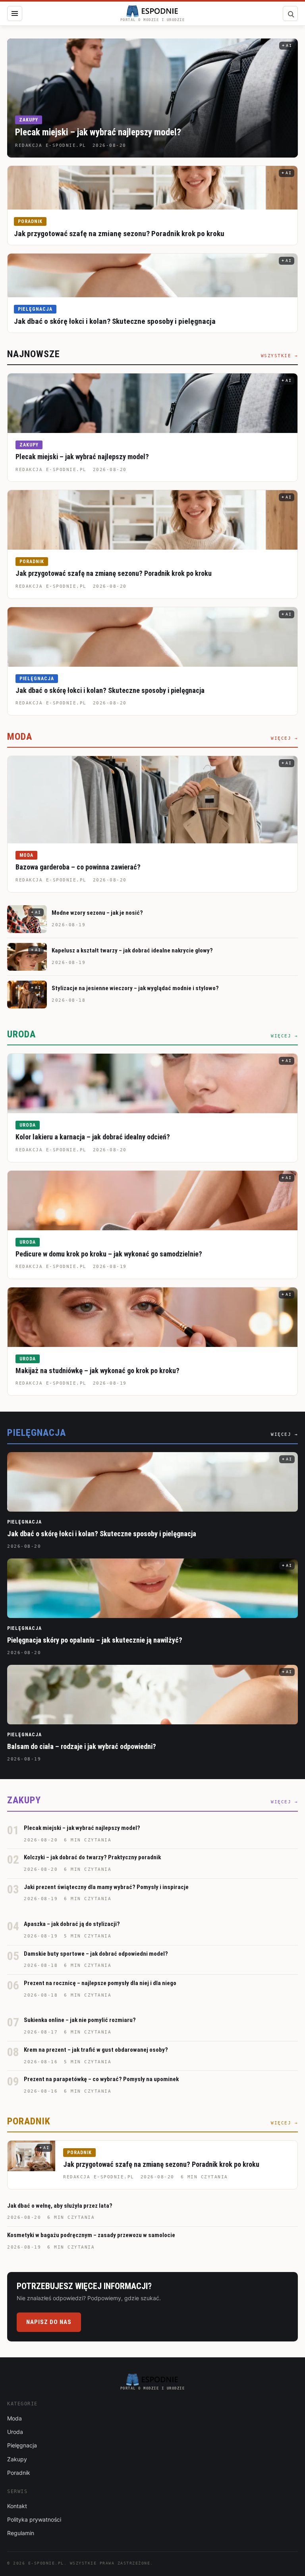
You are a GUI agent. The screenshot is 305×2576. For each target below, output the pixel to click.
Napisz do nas (49, 2322)
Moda (26, 855)
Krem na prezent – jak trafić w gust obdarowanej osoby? (96, 2050)
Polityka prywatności (34, 2519)
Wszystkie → (280, 356)
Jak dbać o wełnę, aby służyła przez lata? (60, 2206)
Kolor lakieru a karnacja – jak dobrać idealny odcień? (93, 1137)
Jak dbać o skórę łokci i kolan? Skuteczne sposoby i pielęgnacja (115, 321)
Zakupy (29, 120)
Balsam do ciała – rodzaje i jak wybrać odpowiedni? (82, 1746)
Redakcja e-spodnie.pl (51, 470)
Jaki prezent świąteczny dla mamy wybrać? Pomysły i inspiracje (106, 1887)
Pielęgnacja (35, 309)
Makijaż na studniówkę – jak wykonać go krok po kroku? (97, 1371)
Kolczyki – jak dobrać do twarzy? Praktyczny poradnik (92, 1857)
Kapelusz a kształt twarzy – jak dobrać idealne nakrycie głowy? (132, 950)
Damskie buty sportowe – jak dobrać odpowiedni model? (96, 1954)
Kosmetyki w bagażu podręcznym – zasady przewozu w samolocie (91, 2235)
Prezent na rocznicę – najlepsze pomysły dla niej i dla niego (100, 1983)
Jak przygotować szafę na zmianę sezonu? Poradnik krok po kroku (119, 234)
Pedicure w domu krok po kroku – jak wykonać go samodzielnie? (109, 1254)
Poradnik (30, 221)
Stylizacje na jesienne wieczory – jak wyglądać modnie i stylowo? (135, 988)
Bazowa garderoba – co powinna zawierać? (78, 867)
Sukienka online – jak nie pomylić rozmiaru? (80, 2020)
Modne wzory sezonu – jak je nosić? (97, 913)
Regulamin (21, 2533)
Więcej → (284, 738)
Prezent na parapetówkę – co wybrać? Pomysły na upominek (101, 2079)
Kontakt (17, 2506)
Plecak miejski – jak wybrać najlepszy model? (98, 132)
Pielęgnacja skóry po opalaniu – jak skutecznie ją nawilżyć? (95, 1640)
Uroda (28, 1125)
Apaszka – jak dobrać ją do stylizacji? (72, 1924)
